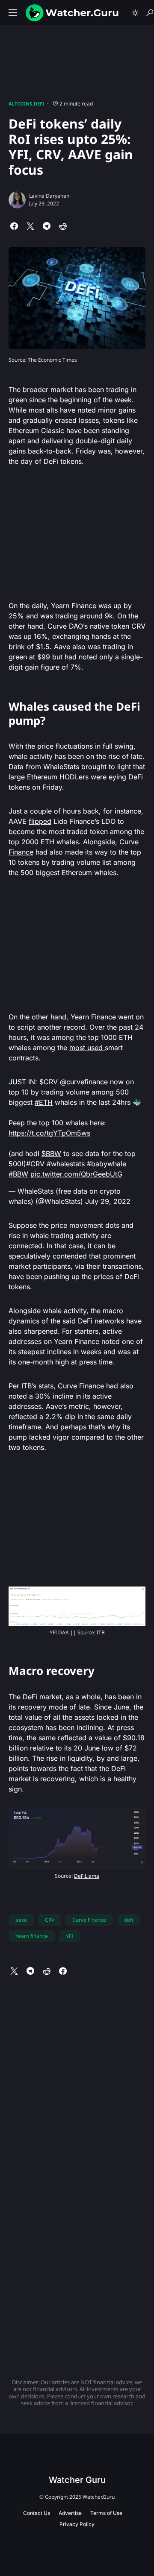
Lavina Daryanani (50, 196)
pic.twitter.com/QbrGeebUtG (76, 1174)
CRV (50, 1920)
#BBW (18, 1174)
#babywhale (107, 1164)
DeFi (39, 104)
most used (87, 1048)
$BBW (51, 1153)
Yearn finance (32, 1936)
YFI (70, 1936)
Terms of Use (106, 2513)
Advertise (70, 2513)
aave (21, 1920)
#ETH (44, 1102)
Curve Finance (89, 1920)
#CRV (35, 1164)
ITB (101, 1632)
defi (129, 1920)
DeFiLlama (87, 1876)
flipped (40, 821)
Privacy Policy (77, 2524)
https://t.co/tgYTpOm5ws (49, 1133)
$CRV (49, 1082)
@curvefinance (84, 1082)
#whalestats (66, 1164)
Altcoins (20, 104)
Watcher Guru (77, 2480)
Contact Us (37, 2513)
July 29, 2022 (108, 1201)
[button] (13, 13)
